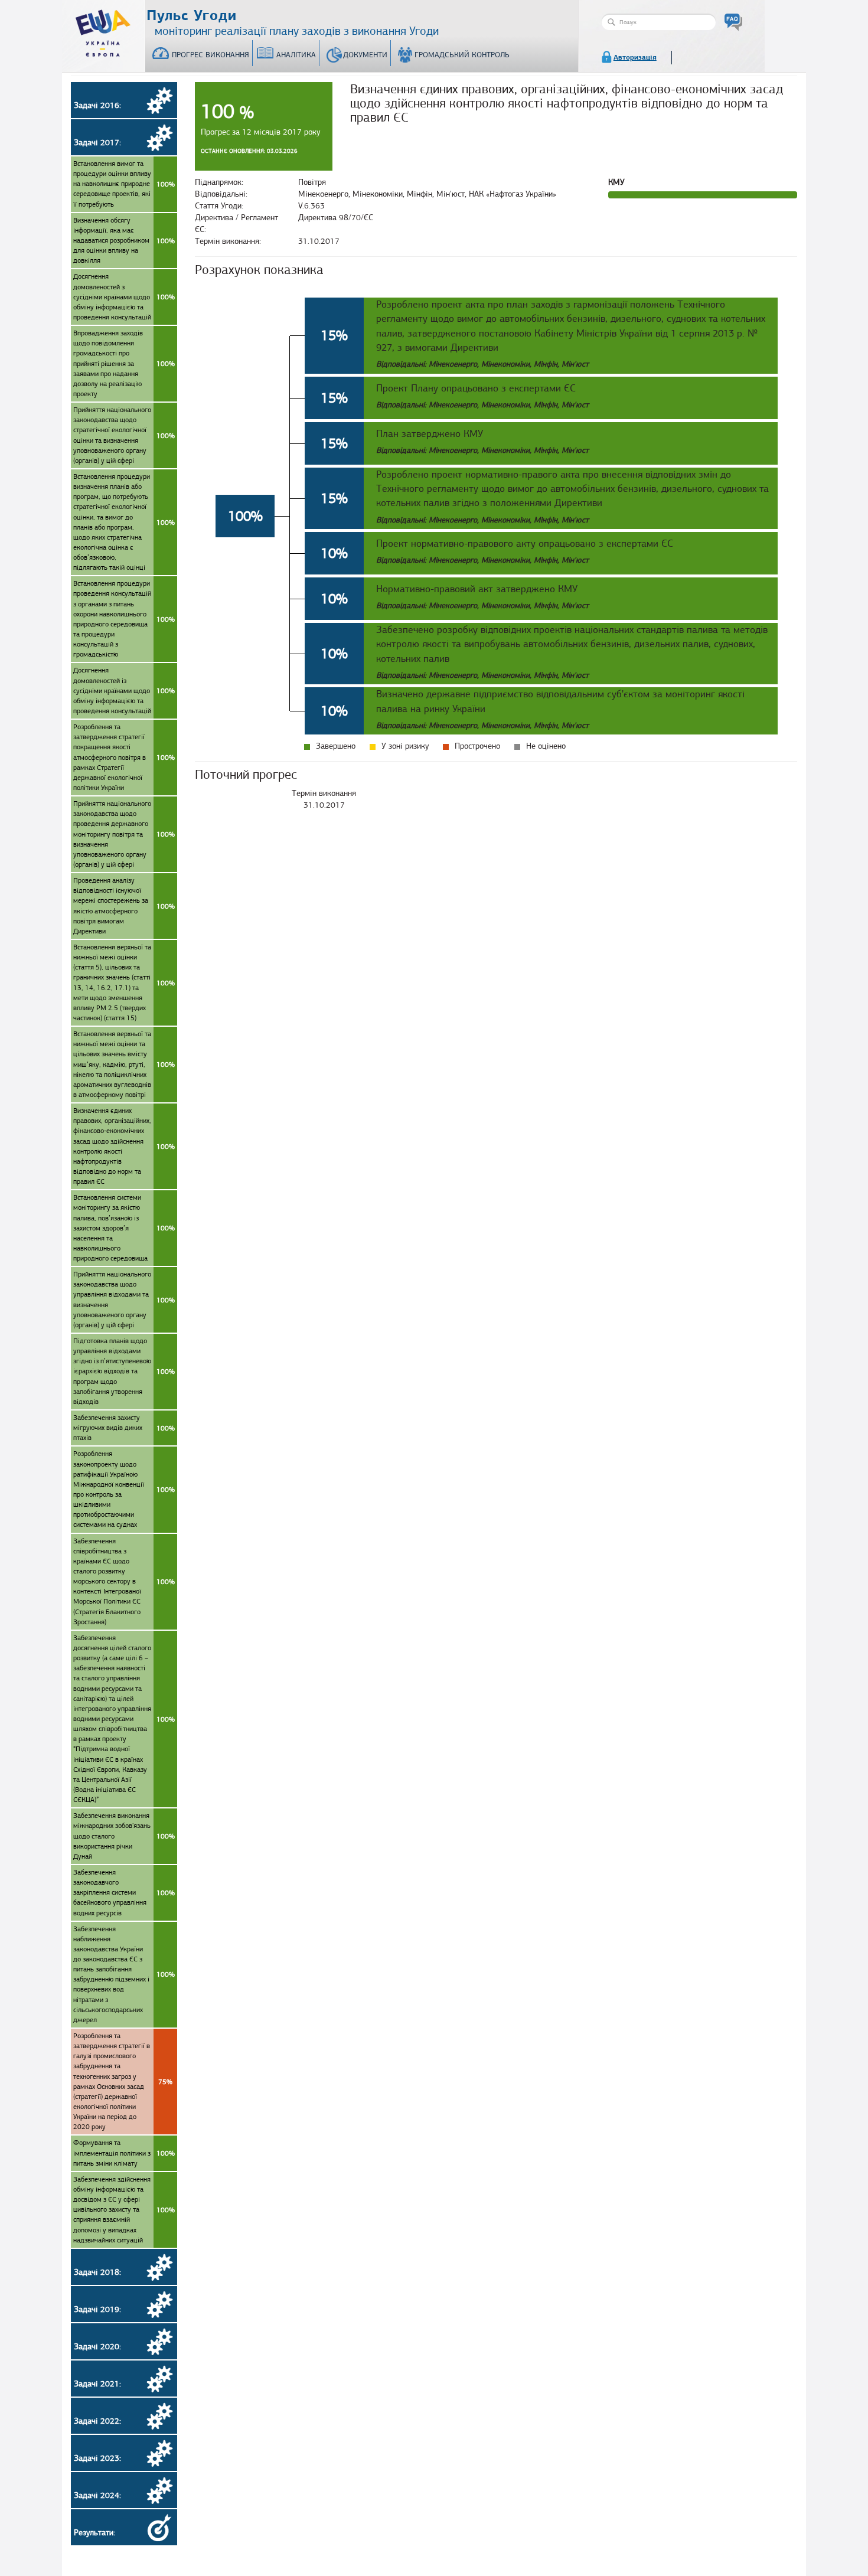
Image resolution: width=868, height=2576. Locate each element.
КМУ (616, 182)
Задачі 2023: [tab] (97, 2458)
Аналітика (296, 55)
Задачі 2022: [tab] (97, 2421)
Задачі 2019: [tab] (97, 2309)
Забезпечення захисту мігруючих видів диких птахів (124, 1428)
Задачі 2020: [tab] (97, 2347)
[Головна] (103, 31)
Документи (365, 55)
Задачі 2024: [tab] (97, 2495)
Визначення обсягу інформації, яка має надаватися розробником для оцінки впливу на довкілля (124, 241)
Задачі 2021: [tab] (97, 2384)
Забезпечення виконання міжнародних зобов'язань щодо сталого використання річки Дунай (124, 1836)
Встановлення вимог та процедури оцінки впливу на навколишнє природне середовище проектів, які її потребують (124, 184)
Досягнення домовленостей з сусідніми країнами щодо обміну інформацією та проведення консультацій (124, 297)
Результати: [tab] (94, 2533)
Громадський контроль (462, 55)
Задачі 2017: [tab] (97, 143)
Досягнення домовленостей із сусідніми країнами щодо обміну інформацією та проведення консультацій (124, 690)
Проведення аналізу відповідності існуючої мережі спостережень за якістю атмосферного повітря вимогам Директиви (124, 906)
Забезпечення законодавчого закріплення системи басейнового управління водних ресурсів (124, 1893)
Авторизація (635, 57)
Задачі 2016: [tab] (97, 105)
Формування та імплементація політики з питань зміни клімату (124, 2153)
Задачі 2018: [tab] (97, 2272)
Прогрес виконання (211, 55)
